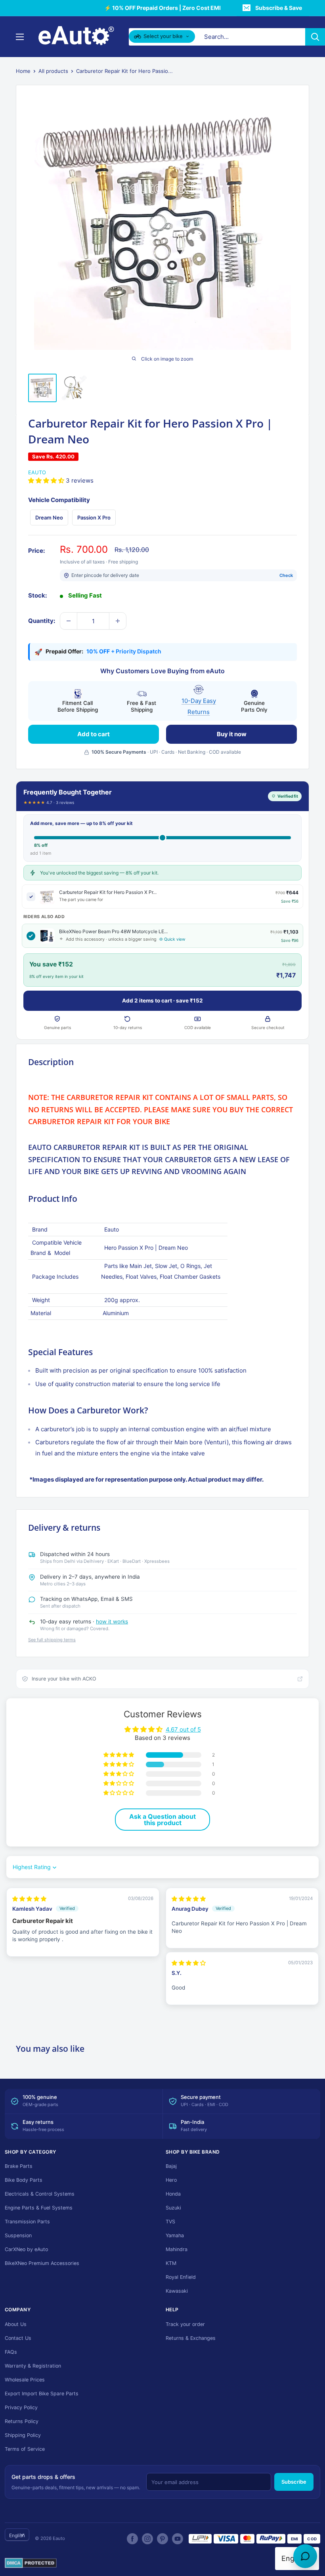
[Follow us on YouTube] (178, 2539)
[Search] (315, 37)
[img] (29, 1899)
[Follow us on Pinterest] (162, 2539)
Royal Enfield (181, 2277)
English (17, 2535)
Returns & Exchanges (191, 2338)
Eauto (37, 472)
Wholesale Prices (25, 2380)
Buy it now (232, 734)
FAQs (11, 2352)
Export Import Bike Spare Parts (42, 2394)
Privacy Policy (21, 2407)
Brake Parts (19, 2166)
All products (53, 71)
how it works (112, 1621)
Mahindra (177, 2249)
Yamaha (175, 2235)
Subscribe (294, 2482)
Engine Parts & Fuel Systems (39, 2208)
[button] (47, 480)
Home (23, 71)
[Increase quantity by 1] (118, 621)
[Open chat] (305, 2556)
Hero (171, 2180)
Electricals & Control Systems (40, 2194)
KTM (171, 2263)
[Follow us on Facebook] (132, 2539)
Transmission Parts (27, 2222)
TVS (170, 2222)
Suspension (18, 2235)
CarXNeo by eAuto (26, 2249)
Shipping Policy (23, 2435)
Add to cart (94, 734)
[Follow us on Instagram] (147, 2539)
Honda (173, 2194)
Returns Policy (22, 2421)
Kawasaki (177, 2291)
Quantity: (42, 621)
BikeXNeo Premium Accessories (42, 2263)
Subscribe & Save (279, 8)
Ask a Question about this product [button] (162, 1820)
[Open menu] (20, 37)
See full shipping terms (52, 1640)
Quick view (175, 939)
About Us (16, 2324)
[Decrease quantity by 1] (69, 621)
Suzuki (173, 2208)
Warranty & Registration (33, 2366)
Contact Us (18, 2338)
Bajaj (171, 2166)
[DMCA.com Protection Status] (31, 2563)
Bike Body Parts (24, 2180)
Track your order (185, 2324)
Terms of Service (25, 2449)
